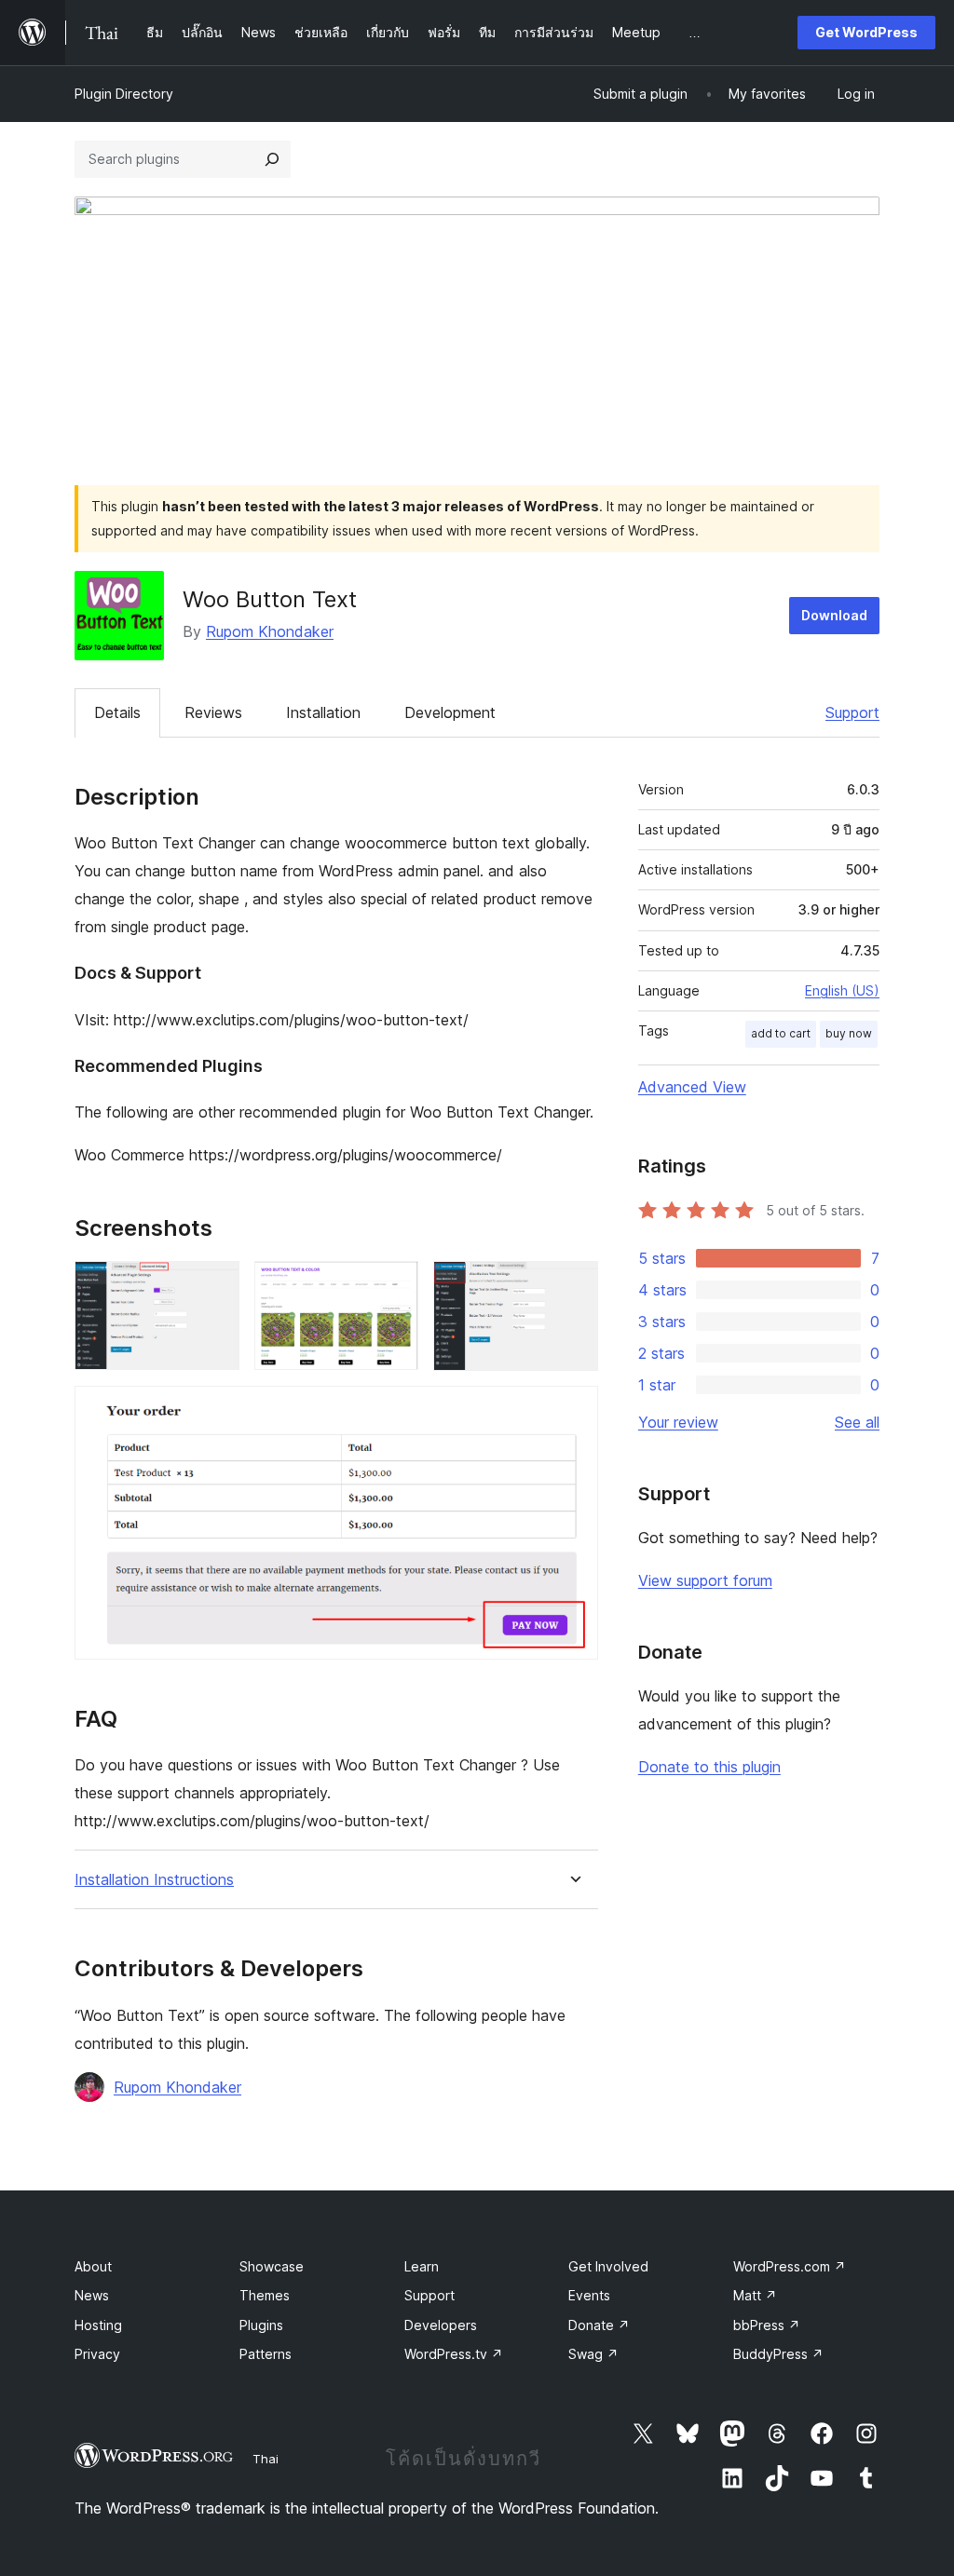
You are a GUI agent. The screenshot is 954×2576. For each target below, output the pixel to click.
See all (857, 1422)
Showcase (272, 2266)
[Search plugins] (272, 159)
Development (450, 712)
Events (589, 2295)
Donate (599, 2325)
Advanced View (692, 1087)
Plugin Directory (124, 94)
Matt (755, 2295)
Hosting (98, 2325)
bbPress (767, 2325)
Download (834, 615)
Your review (678, 1422)
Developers (441, 2325)
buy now (849, 1033)
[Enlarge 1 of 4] (214, 1286)
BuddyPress (778, 2354)
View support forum (705, 1580)
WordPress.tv (454, 2354)
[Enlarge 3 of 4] (573, 1286)
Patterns (266, 2354)
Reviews (213, 712)
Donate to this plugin (709, 1767)
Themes (265, 2295)
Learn (422, 2266)
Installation (323, 712)
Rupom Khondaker (270, 631)
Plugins (261, 2325)
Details (117, 712)
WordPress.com (790, 2266)
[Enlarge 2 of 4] (393, 1286)
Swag (593, 2354)
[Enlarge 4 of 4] (573, 1411)
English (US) (842, 990)
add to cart (781, 1033)
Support (852, 712)
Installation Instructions (154, 1880)
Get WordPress (866, 32)
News (92, 2295)
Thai (266, 2459)
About (93, 2266)
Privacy (97, 2354)
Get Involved (608, 2266)
